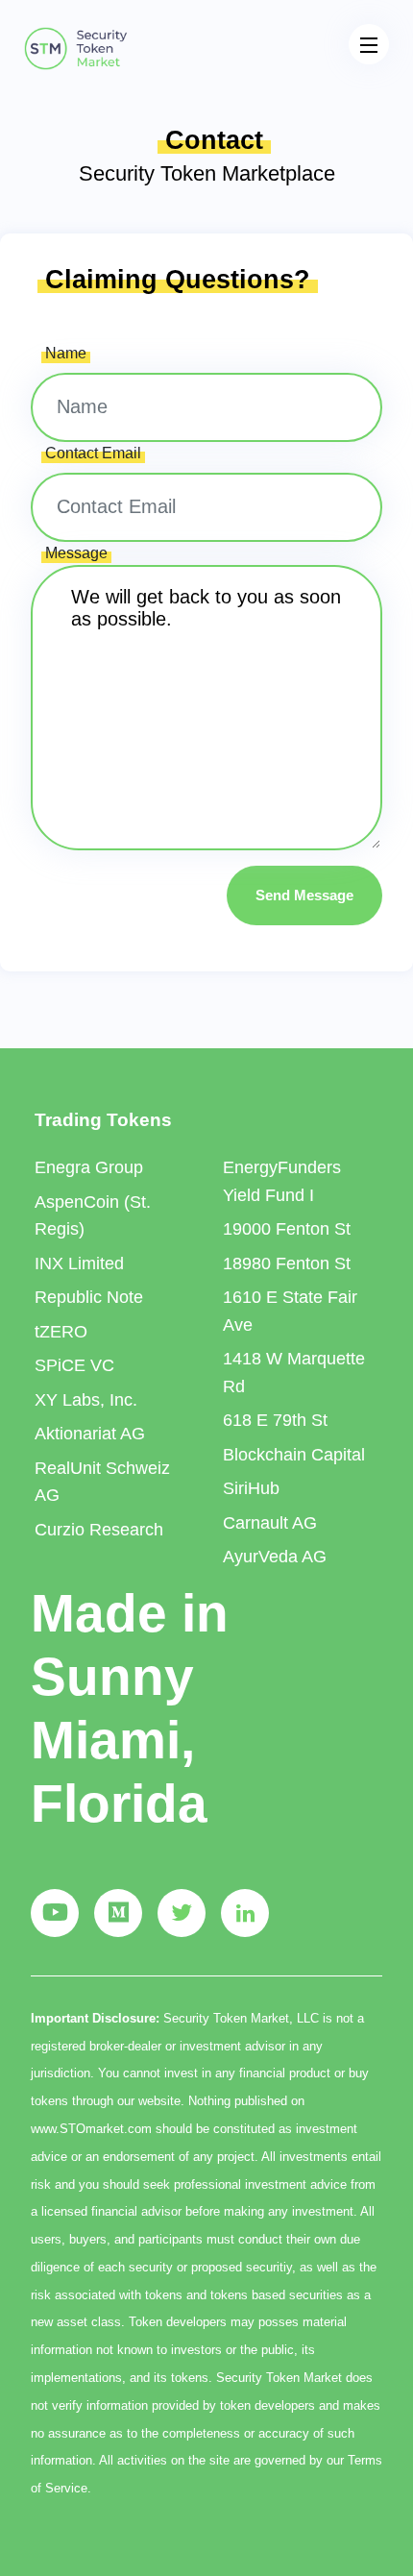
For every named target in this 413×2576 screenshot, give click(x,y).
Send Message (304, 895)
